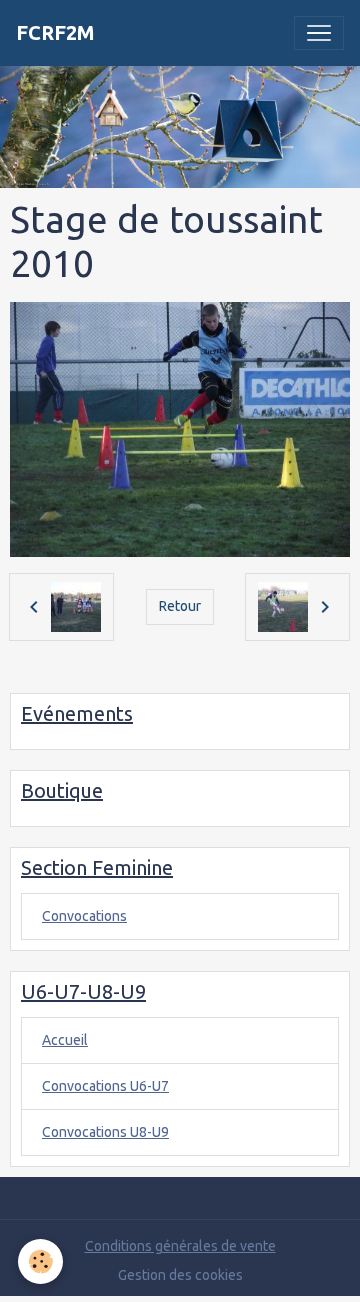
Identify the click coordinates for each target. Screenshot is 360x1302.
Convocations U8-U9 (105, 1132)
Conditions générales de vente (180, 1246)
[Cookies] (40, 1261)
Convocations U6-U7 (105, 1086)
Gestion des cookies (180, 1275)
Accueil (65, 1040)
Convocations (84, 916)
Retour (180, 606)
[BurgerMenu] (319, 33)
